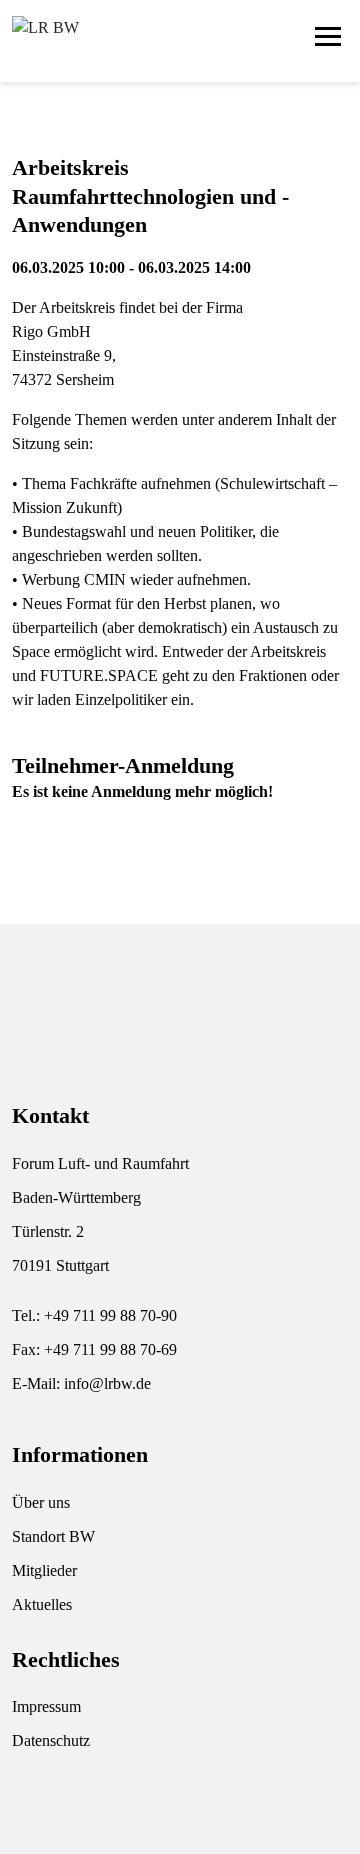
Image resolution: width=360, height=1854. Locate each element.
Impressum (46, 1706)
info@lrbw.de (107, 1383)
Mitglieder (44, 1570)
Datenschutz (51, 1740)
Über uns (41, 1502)
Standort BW (53, 1536)
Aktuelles (42, 1604)
